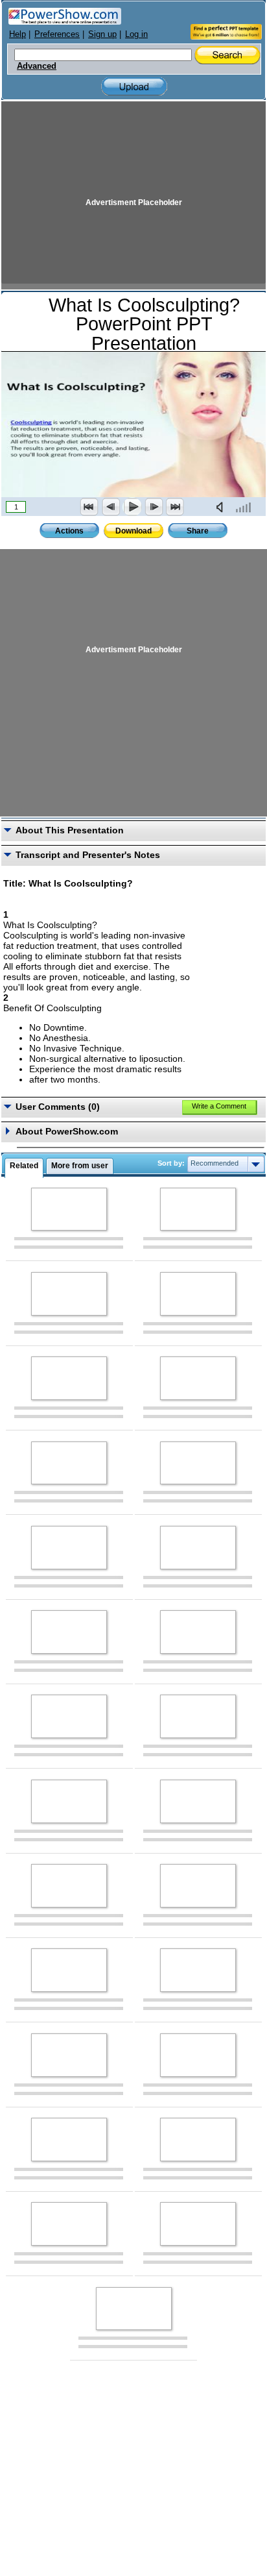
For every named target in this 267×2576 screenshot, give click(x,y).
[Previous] (111, 507)
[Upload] (134, 87)
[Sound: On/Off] (222, 507)
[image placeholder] (69, 1209)
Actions (69, 531)
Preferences (57, 34)
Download (133, 531)
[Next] (154, 507)
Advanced (37, 66)
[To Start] (89, 507)
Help (17, 34)
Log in (136, 34)
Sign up (102, 34)
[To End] (175, 507)
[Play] (132, 507)
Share (198, 531)
